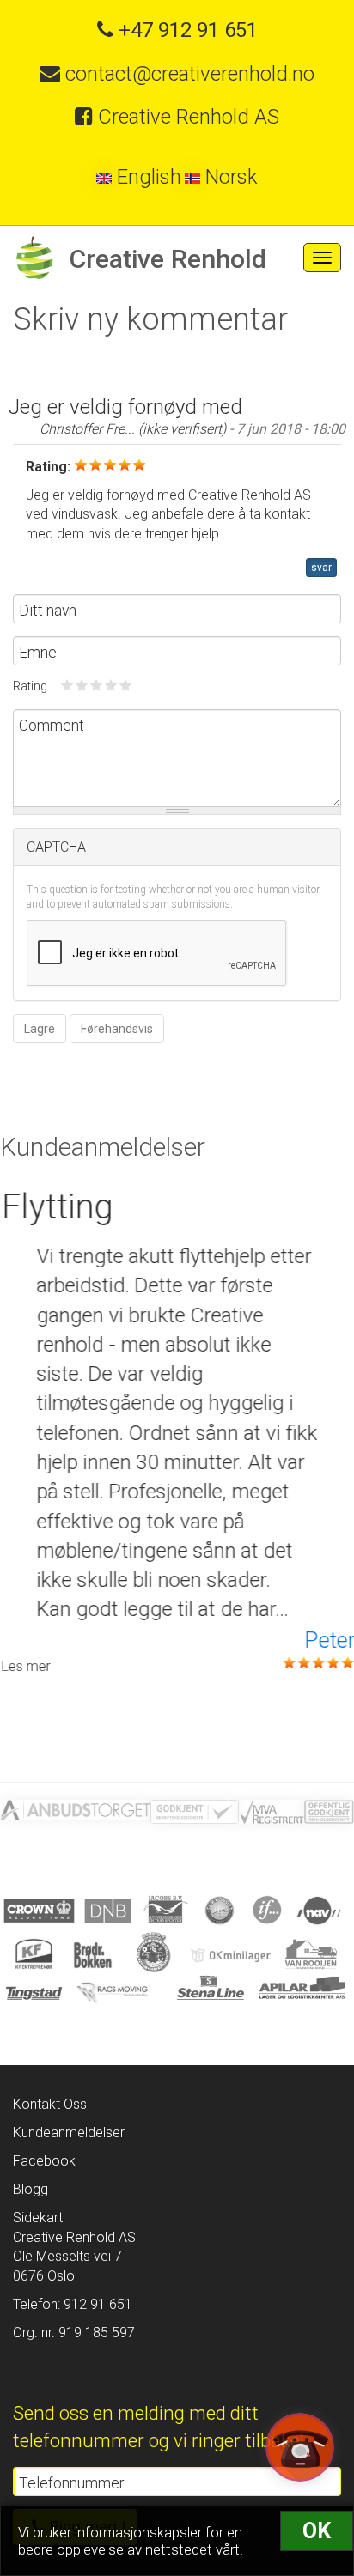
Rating (30, 687)
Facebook (44, 2161)
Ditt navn (48, 611)
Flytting (56, 1207)
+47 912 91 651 (186, 30)
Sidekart (38, 2218)
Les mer (24, 1666)
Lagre (40, 1029)
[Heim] (34, 258)
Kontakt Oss (50, 2104)
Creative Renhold (168, 259)
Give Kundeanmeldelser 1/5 (67, 685)
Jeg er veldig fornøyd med (125, 407)
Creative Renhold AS (186, 117)
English (146, 177)
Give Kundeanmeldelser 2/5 (82, 685)
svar (321, 568)
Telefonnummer (71, 2483)
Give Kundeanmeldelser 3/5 (97, 685)
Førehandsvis (117, 1029)
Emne (38, 653)
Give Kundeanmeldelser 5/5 (126, 685)
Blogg (31, 2189)
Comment (52, 726)
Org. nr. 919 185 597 (74, 2333)
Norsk (229, 177)
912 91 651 (96, 2304)
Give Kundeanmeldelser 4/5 (111, 685)
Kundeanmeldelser (69, 2132)
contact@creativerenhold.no (187, 74)
